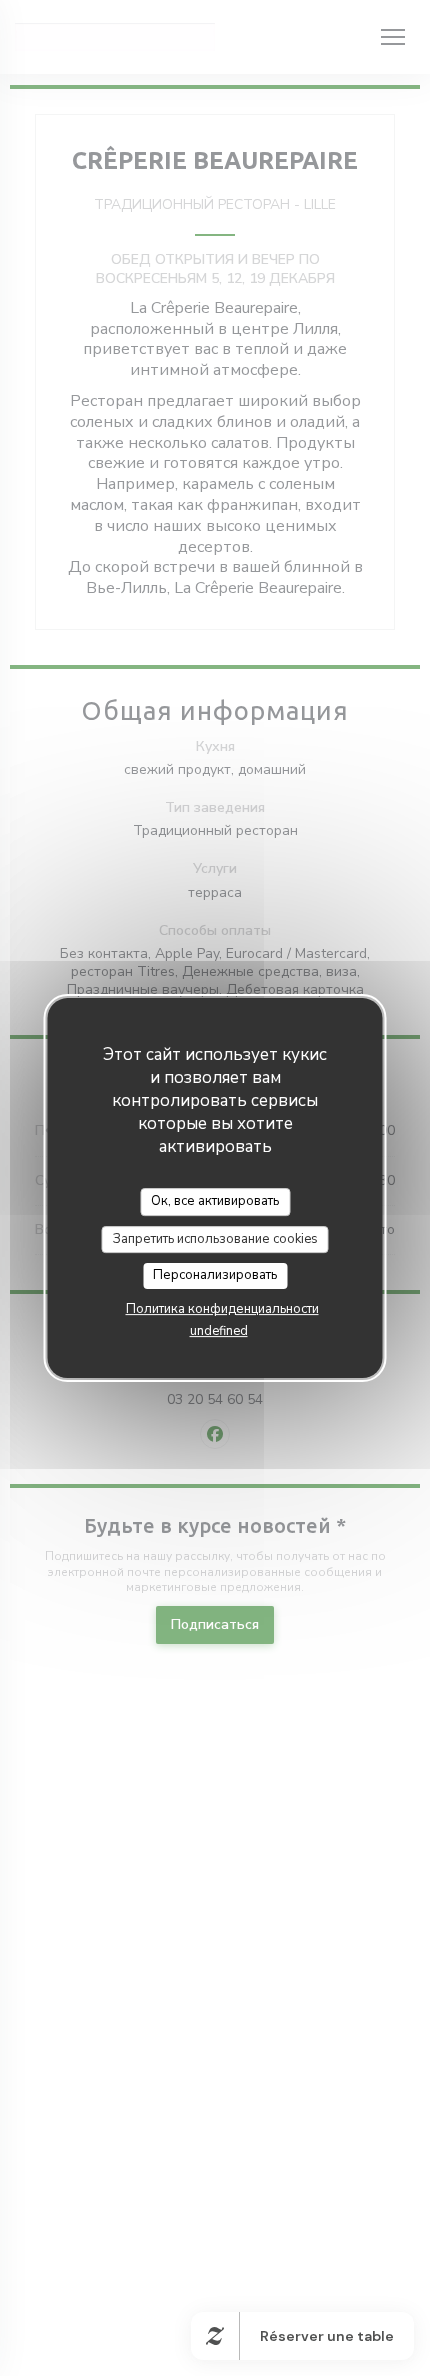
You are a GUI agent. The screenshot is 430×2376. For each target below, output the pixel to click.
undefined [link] (219, 1331)
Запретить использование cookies (215, 1239)
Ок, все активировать (215, 1201)
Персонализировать (215, 1275)
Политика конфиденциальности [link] (222, 1309)
